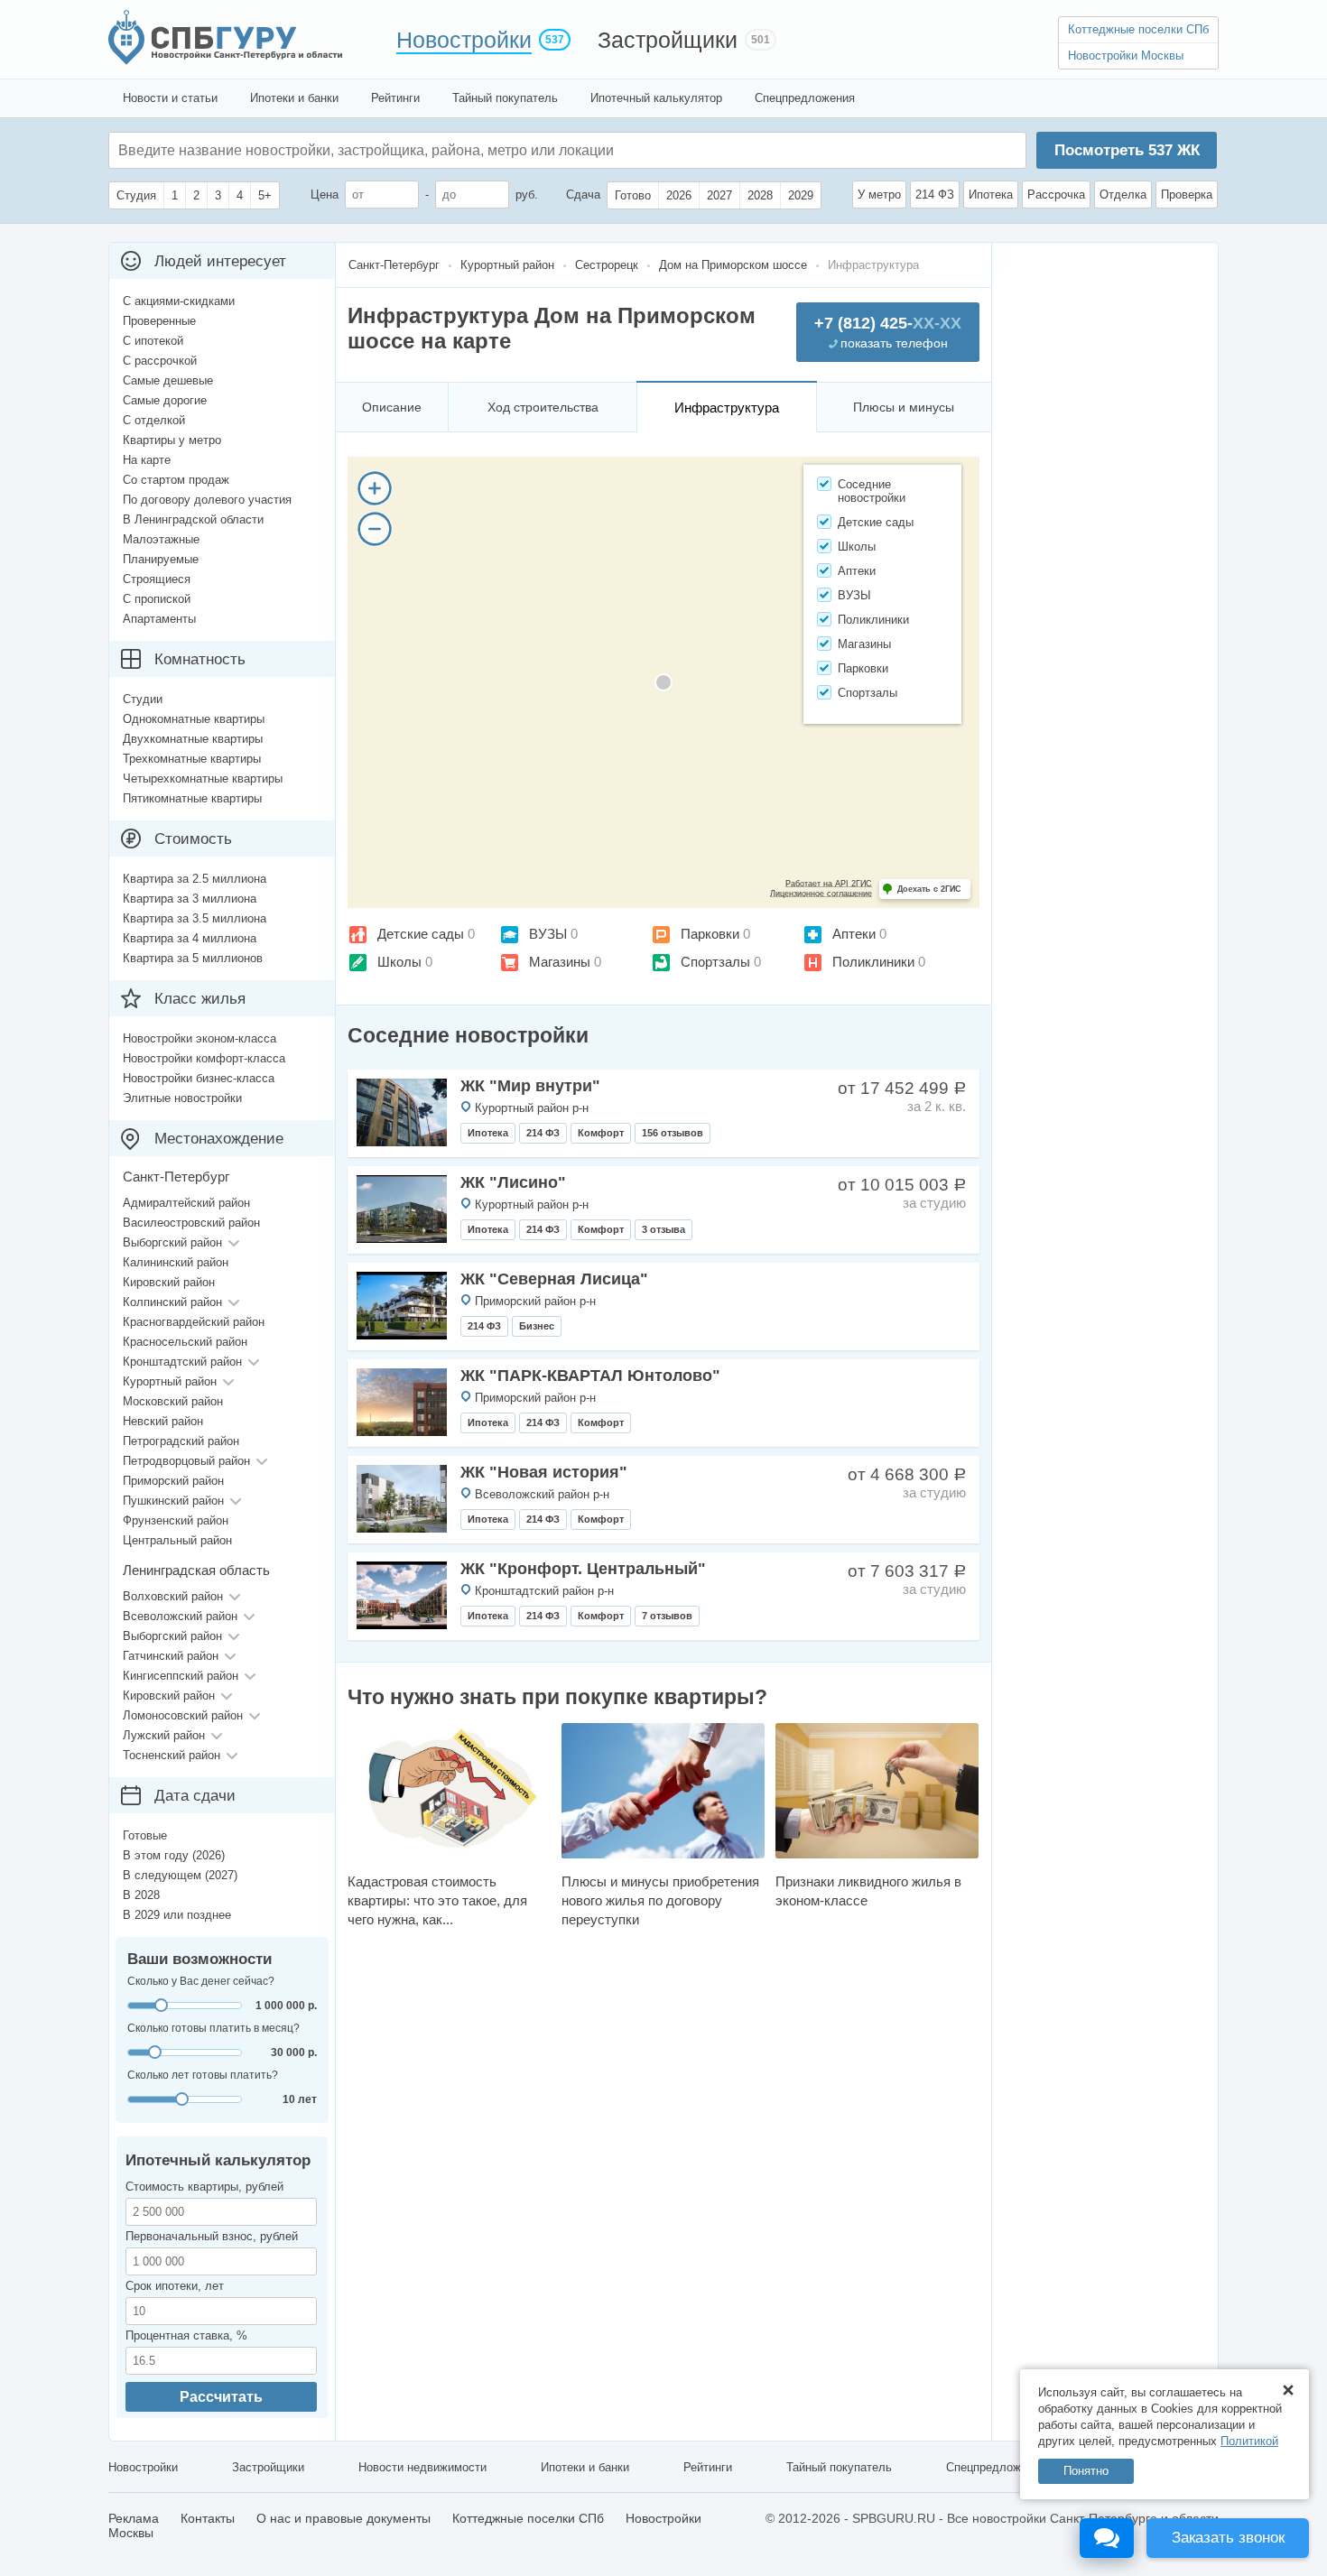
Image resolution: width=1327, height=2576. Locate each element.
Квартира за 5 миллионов (193, 958)
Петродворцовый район (186, 1461)
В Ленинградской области (193, 519)
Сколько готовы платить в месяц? (213, 2028)
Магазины (560, 962)
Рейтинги (395, 98)
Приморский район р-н (535, 1301)
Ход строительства (543, 407)
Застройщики (668, 40)
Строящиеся (157, 579)
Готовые (145, 1835)
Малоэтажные (161, 539)
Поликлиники (873, 962)
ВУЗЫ (548, 934)
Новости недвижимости (422, 2467)
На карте (147, 460)
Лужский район (164, 1735)
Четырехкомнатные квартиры (203, 778)
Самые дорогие (165, 400)
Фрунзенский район (176, 1520)
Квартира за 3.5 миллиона (195, 918)
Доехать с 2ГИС (929, 889)
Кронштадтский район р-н (544, 1591)
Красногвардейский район (194, 1322)
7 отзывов (667, 1616)
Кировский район (169, 1282)
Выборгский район (172, 1242)
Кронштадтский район (182, 1362)
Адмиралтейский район (186, 1203)
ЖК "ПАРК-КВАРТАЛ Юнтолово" (590, 1376)
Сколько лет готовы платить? (203, 2075)
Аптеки (854, 934)
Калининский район (176, 1262)
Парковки (710, 934)
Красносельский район (185, 1342)
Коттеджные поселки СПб (1138, 29)
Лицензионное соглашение (821, 894)
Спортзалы (715, 962)
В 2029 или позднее (177, 1915)
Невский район (163, 1421)
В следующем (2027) (180, 1875)
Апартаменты (159, 619)
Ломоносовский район (183, 1715)
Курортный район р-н (532, 1108)
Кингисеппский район (181, 1676)
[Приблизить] (375, 488)
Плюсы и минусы (904, 407)
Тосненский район (172, 1755)
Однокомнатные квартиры (194, 719)
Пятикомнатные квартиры (192, 798)
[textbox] (389, 150)
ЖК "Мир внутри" (530, 1086)
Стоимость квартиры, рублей (204, 2187)
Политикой (1249, 2441)
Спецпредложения (805, 98)
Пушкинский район (173, 1501)
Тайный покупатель (505, 98)
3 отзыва (663, 1229)
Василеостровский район (191, 1223)
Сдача (583, 195)
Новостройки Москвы (1126, 56)
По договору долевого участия (207, 500)
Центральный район (177, 1540)
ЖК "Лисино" (513, 1182)
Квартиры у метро (172, 440)
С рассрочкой (160, 361)
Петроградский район (181, 1441)
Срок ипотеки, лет (175, 2286)
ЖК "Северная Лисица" (554, 1279)
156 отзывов (673, 1133)
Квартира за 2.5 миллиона (195, 879)
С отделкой (154, 420)
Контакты (208, 2518)
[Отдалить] (375, 529)
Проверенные (159, 321)
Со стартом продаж (176, 480)
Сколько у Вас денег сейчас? (201, 1981)
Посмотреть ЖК (1127, 150)
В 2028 (141, 1895)
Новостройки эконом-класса (200, 1038)
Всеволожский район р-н (542, 1494)
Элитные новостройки (182, 1098)
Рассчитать (221, 2397)
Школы (399, 962)
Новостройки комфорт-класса (204, 1058)
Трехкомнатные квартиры (192, 759)
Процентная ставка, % (186, 2335)
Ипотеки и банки (294, 98)
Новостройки (464, 40)
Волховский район (173, 1596)
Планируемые (161, 559)
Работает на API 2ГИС (829, 884)
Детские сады (421, 934)
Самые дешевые (168, 380)
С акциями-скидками (179, 301)
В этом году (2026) (174, 1855)
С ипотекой (153, 341)
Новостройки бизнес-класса (199, 1078)
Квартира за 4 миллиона (190, 938)
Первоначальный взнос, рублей (212, 2236)
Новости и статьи (170, 98)
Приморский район (173, 1481)
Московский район (173, 1401)
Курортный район (170, 1381)
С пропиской (157, 599)
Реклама (134, 2518)
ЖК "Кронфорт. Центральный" (583, 1569)
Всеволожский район (180, 1616)
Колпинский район (172, 1302)
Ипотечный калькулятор (656, 98)
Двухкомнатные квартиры (193, 739)
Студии (143, 699)
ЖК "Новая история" (544, 1472)
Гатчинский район (171, 1656)
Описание (392, 407)
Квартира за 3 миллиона (190, 899)
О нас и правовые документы (343, 2518)
